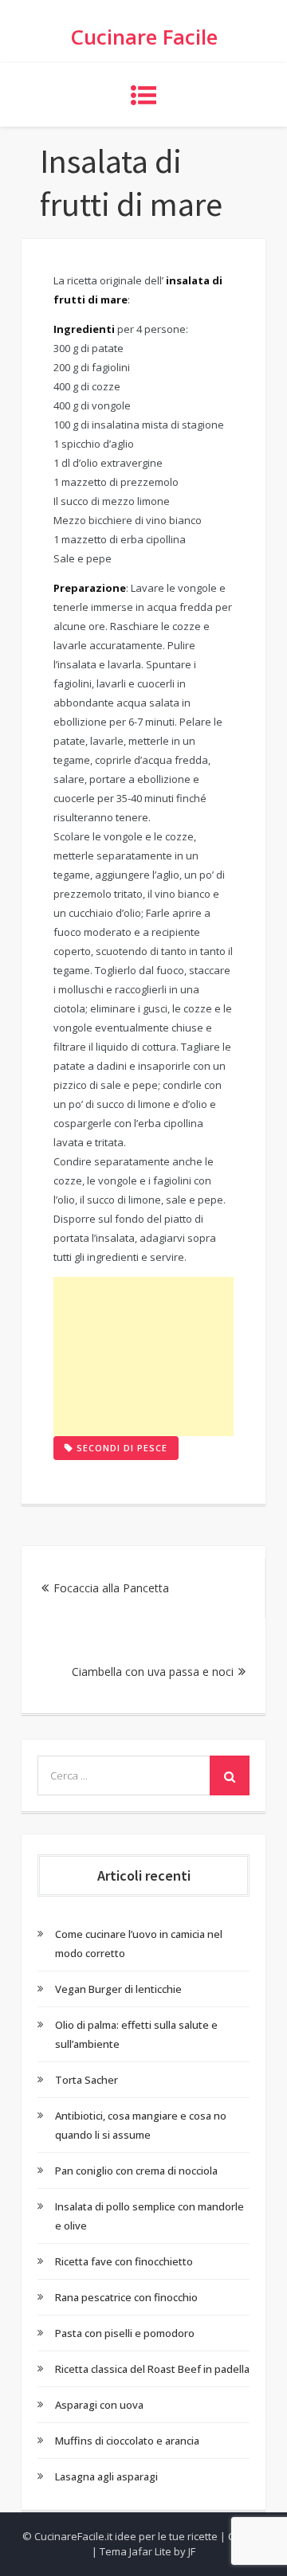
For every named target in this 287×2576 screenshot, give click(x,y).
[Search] (230, 1775)
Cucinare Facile (144, 37)
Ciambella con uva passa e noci (153, 1672)
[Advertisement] (143, 1357)
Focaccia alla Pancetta (111, 1588)
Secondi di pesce (122, 1448)
